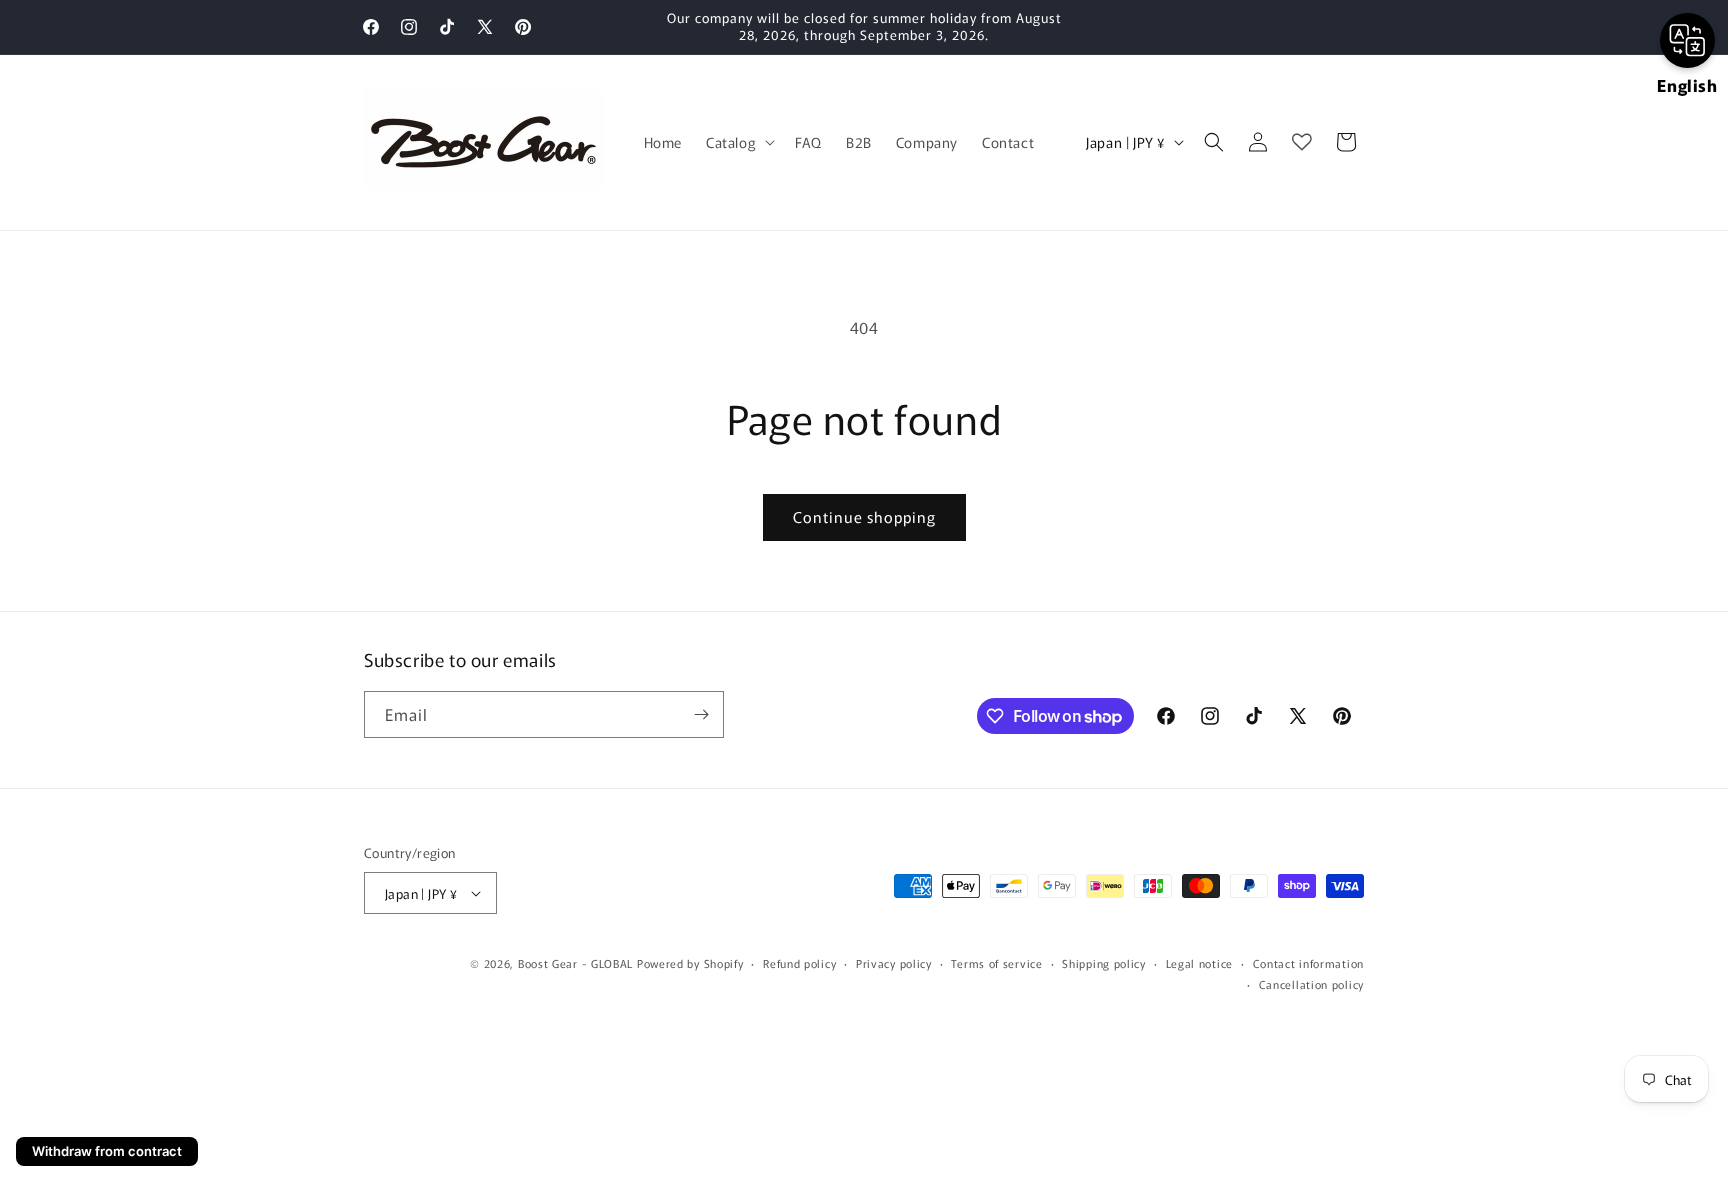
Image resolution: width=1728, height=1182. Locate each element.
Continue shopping (864, 516)
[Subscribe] (701, 714)
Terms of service (996, 963)
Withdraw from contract (107, 1151)
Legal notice (1199, 963)
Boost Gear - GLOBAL (575, 963)
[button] (738, 142)
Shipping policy (1104, 963)
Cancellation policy (1311, 984)
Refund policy (799, 963)
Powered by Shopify (690, 963)
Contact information (1308, 963)
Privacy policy (894, 963)
